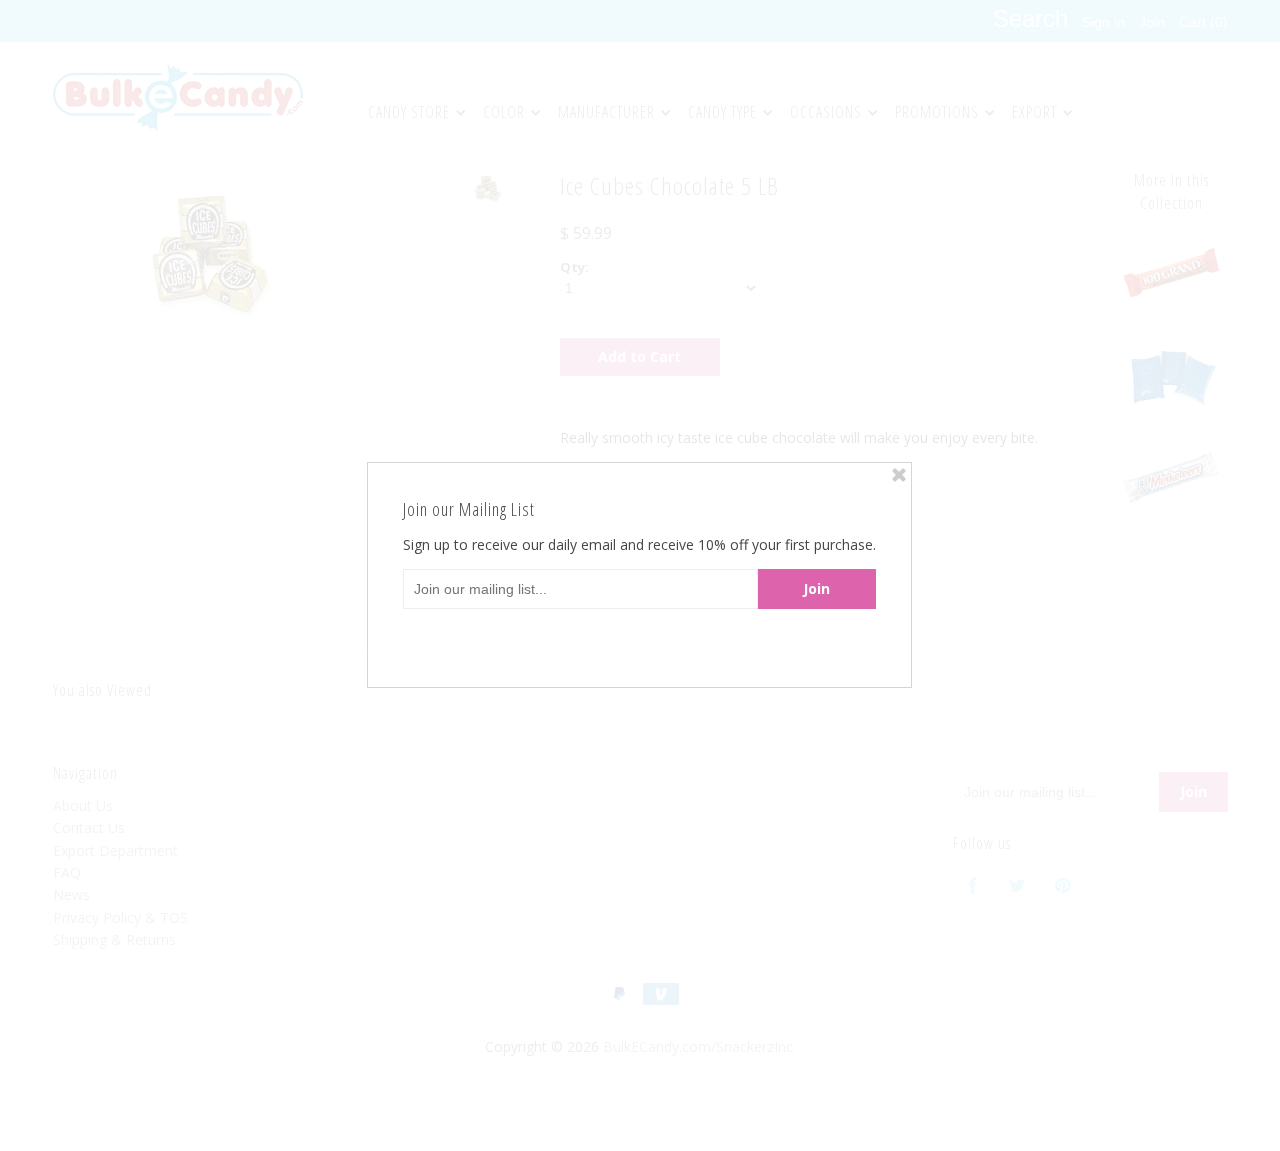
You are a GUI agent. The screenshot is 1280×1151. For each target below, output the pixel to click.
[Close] (899, 475)
